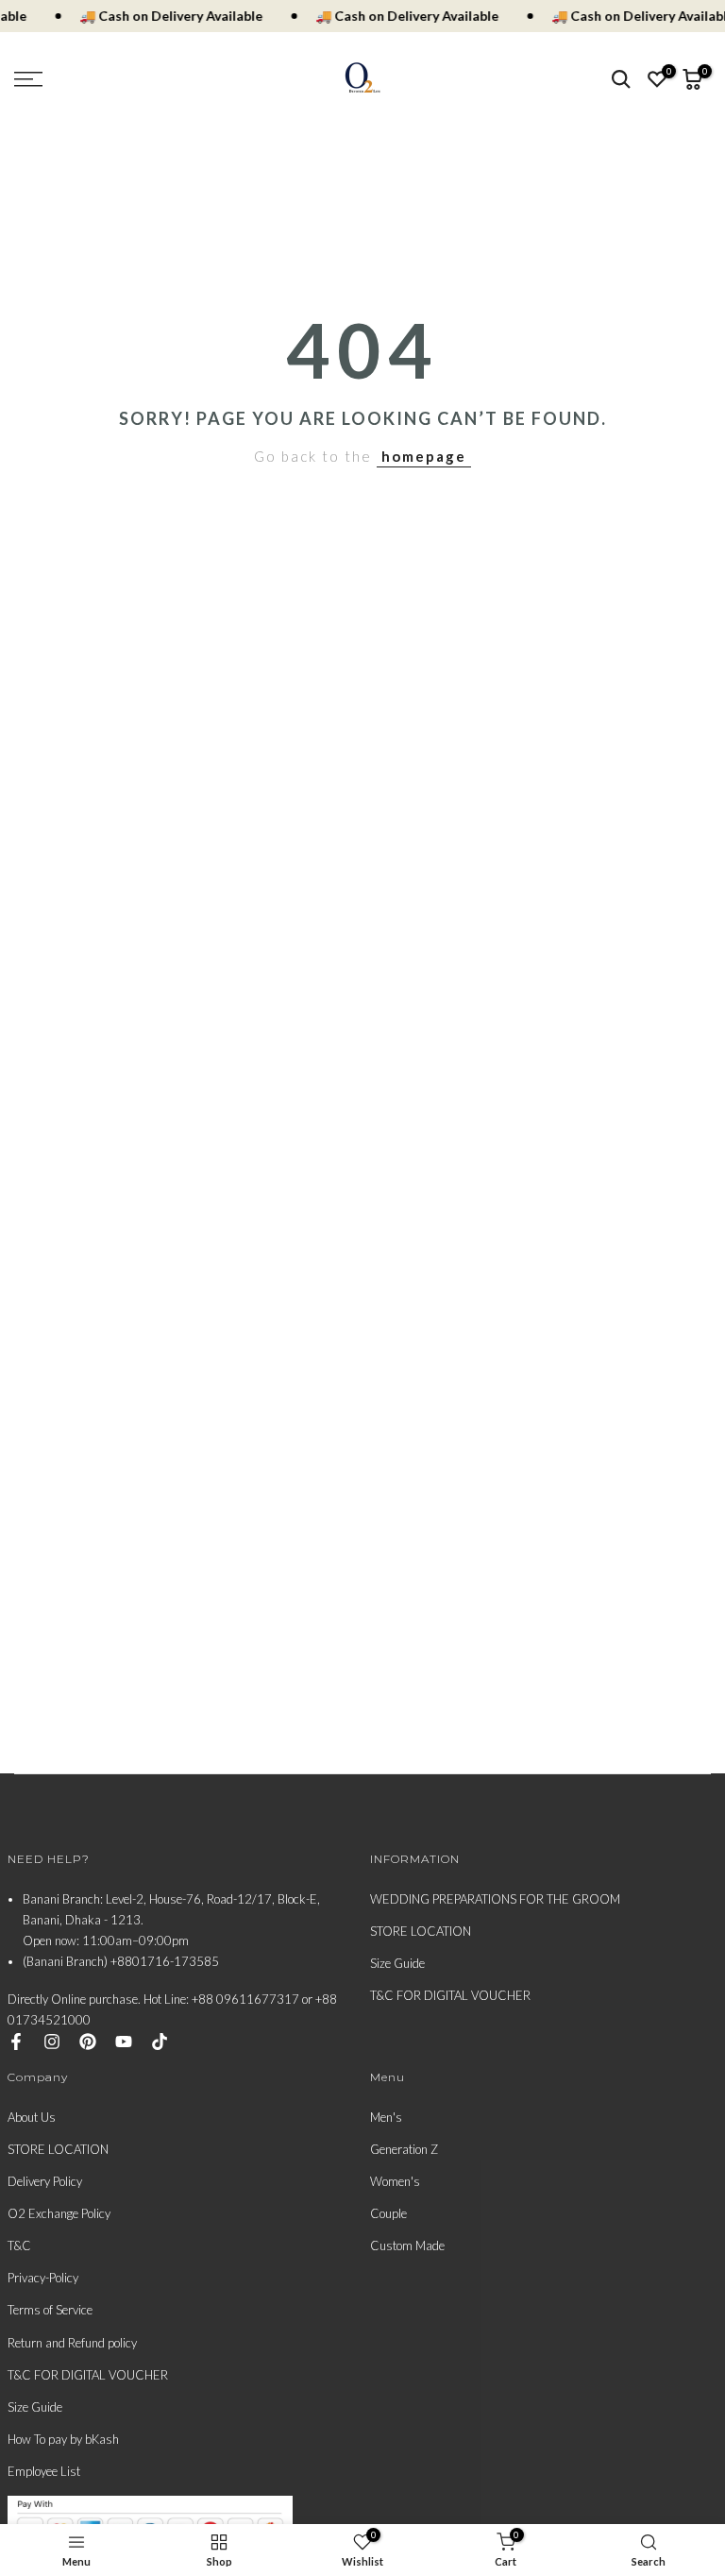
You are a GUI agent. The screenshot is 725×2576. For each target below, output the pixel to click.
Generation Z (404, 2149)
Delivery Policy (45, 2181)
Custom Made (407, 2246)
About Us (32, 2117)
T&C (19, 2246)
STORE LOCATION (421, 1931)
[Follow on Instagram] (52, 2042)
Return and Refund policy (72, 2343)
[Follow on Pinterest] (88, 2042)
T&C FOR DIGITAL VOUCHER (450, 1995)
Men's (386, 2117)
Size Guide (397, 1963)
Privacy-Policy (43, 2278)
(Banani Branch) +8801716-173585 (121, 1961)
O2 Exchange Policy (59, 2213)
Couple (388, 2213)
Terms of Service (50, 2310)
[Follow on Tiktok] (160, 2042)
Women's (395, 2181)
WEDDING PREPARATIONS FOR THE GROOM (495, 1899)
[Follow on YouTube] (124, 2042)
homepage (424, 456)
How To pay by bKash (63, 2439)
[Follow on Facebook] (16, 2042)
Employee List (44, 2471)
